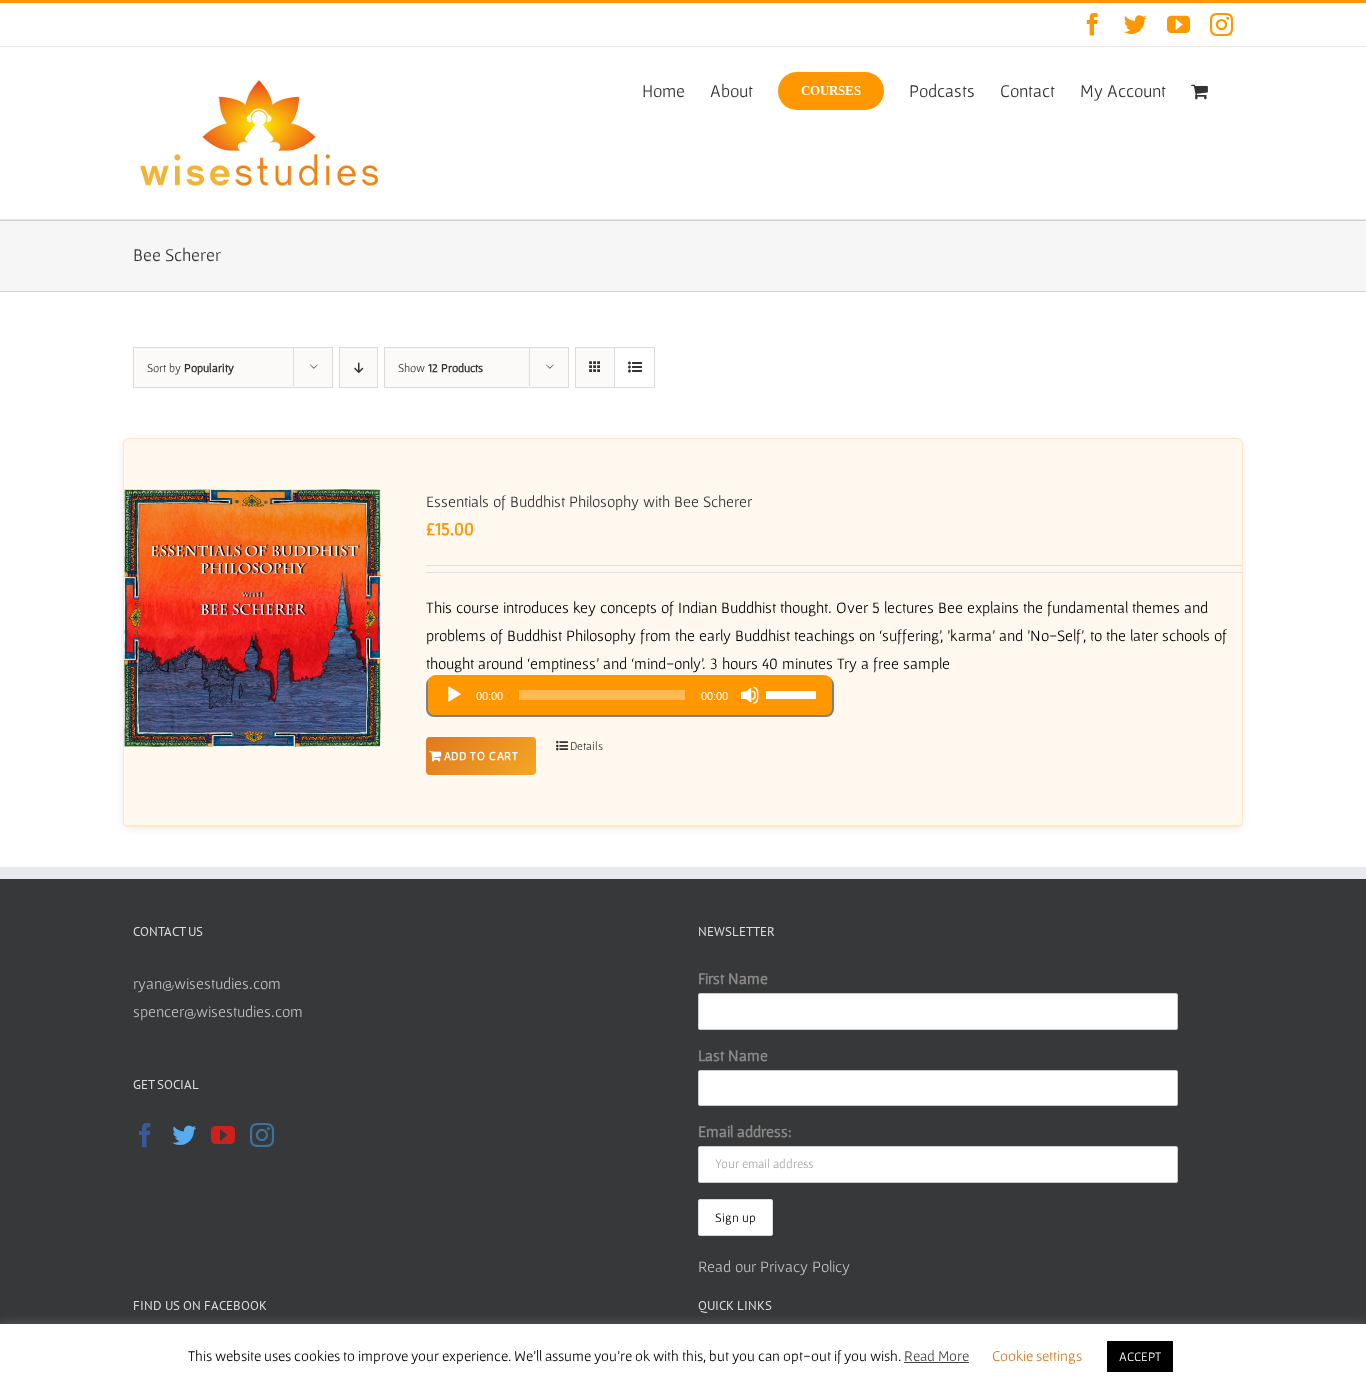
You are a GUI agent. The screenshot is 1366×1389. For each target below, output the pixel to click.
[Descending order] (358, 367)
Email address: (745, 1131)
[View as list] (634, 367)
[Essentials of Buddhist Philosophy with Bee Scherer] (252, 618)
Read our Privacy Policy (774, 1266)
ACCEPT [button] (1140, 1356)
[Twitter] (184, 1135)
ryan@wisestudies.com (207, 983)
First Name (733, 978)
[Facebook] (145, 1135)
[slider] (794, 693)
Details (586, 745)
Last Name (733, 1055)
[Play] (454, 695)
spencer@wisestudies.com (218, 1011)
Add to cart (481, 755)
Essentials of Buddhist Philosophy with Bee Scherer (589, 501)
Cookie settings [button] (1037, 1355)
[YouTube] (223, 1135)
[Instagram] (262, 1135)
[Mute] (750, 695)
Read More (936, 1355)
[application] (630, 697)
